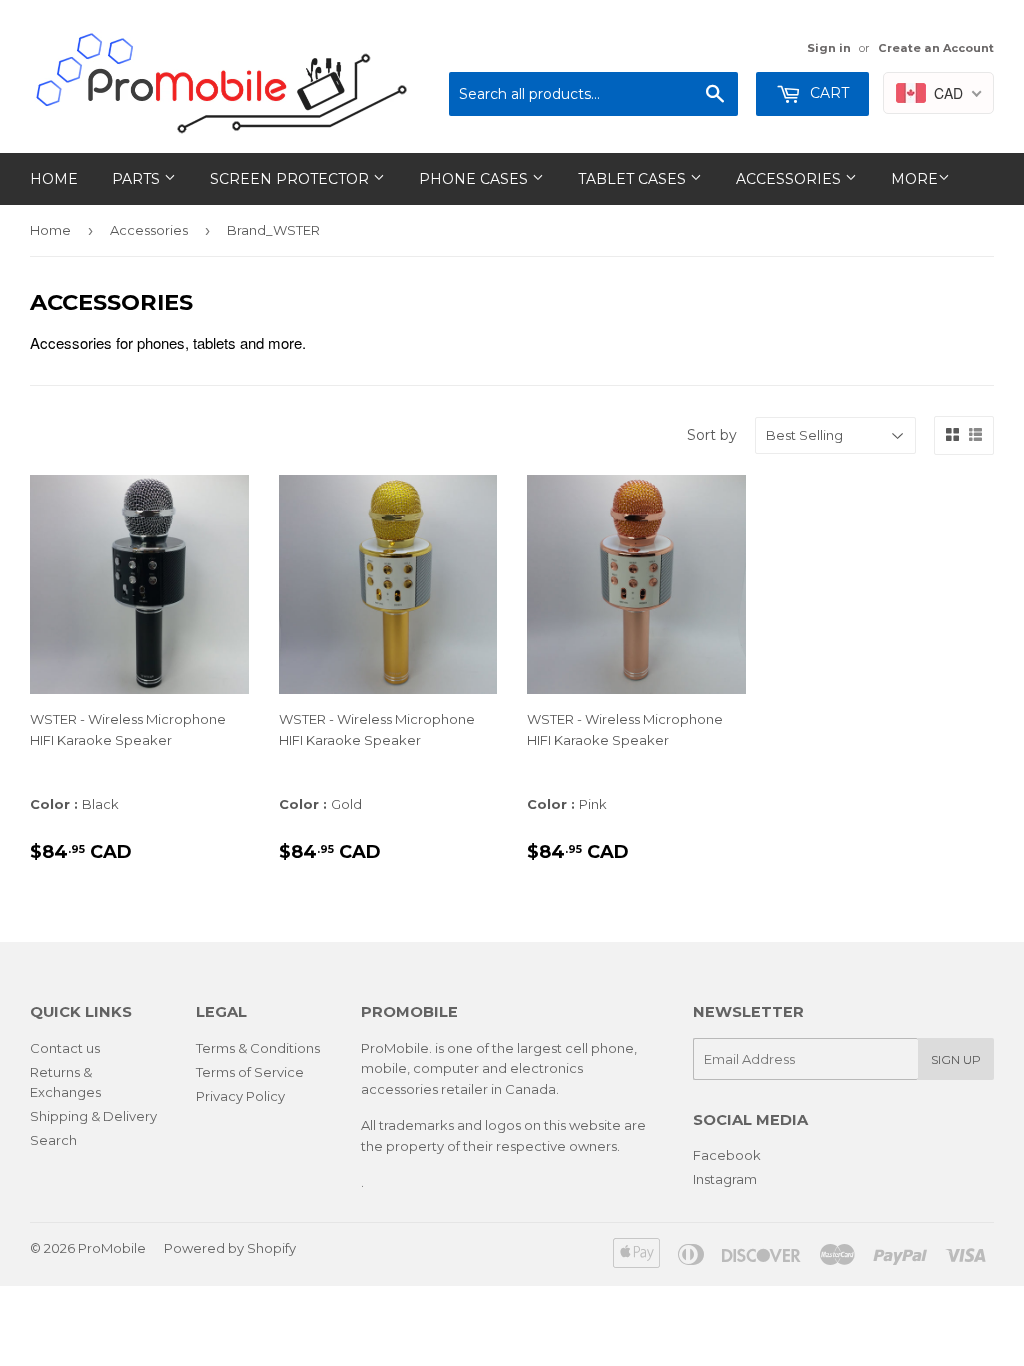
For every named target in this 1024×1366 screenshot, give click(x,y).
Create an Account (936, 48)
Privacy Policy (240, 1096)
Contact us (65, 1048)
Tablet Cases (634, 179)
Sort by (712, 435)
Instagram (725, 1179)
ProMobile (112, 1248)
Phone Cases (475, 179)
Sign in (829, 48)
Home (54, 179)
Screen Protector (291, 179)
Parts (138, 179)
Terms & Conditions (258, 1048)
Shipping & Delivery (93, 1116)
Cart (827, 93)
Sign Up (956, 1059)
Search (53, 1140)
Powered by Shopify (230, 1248)
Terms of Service (250, 1072)
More (914, 179)
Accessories (790, 179)
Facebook (727, 1155)
